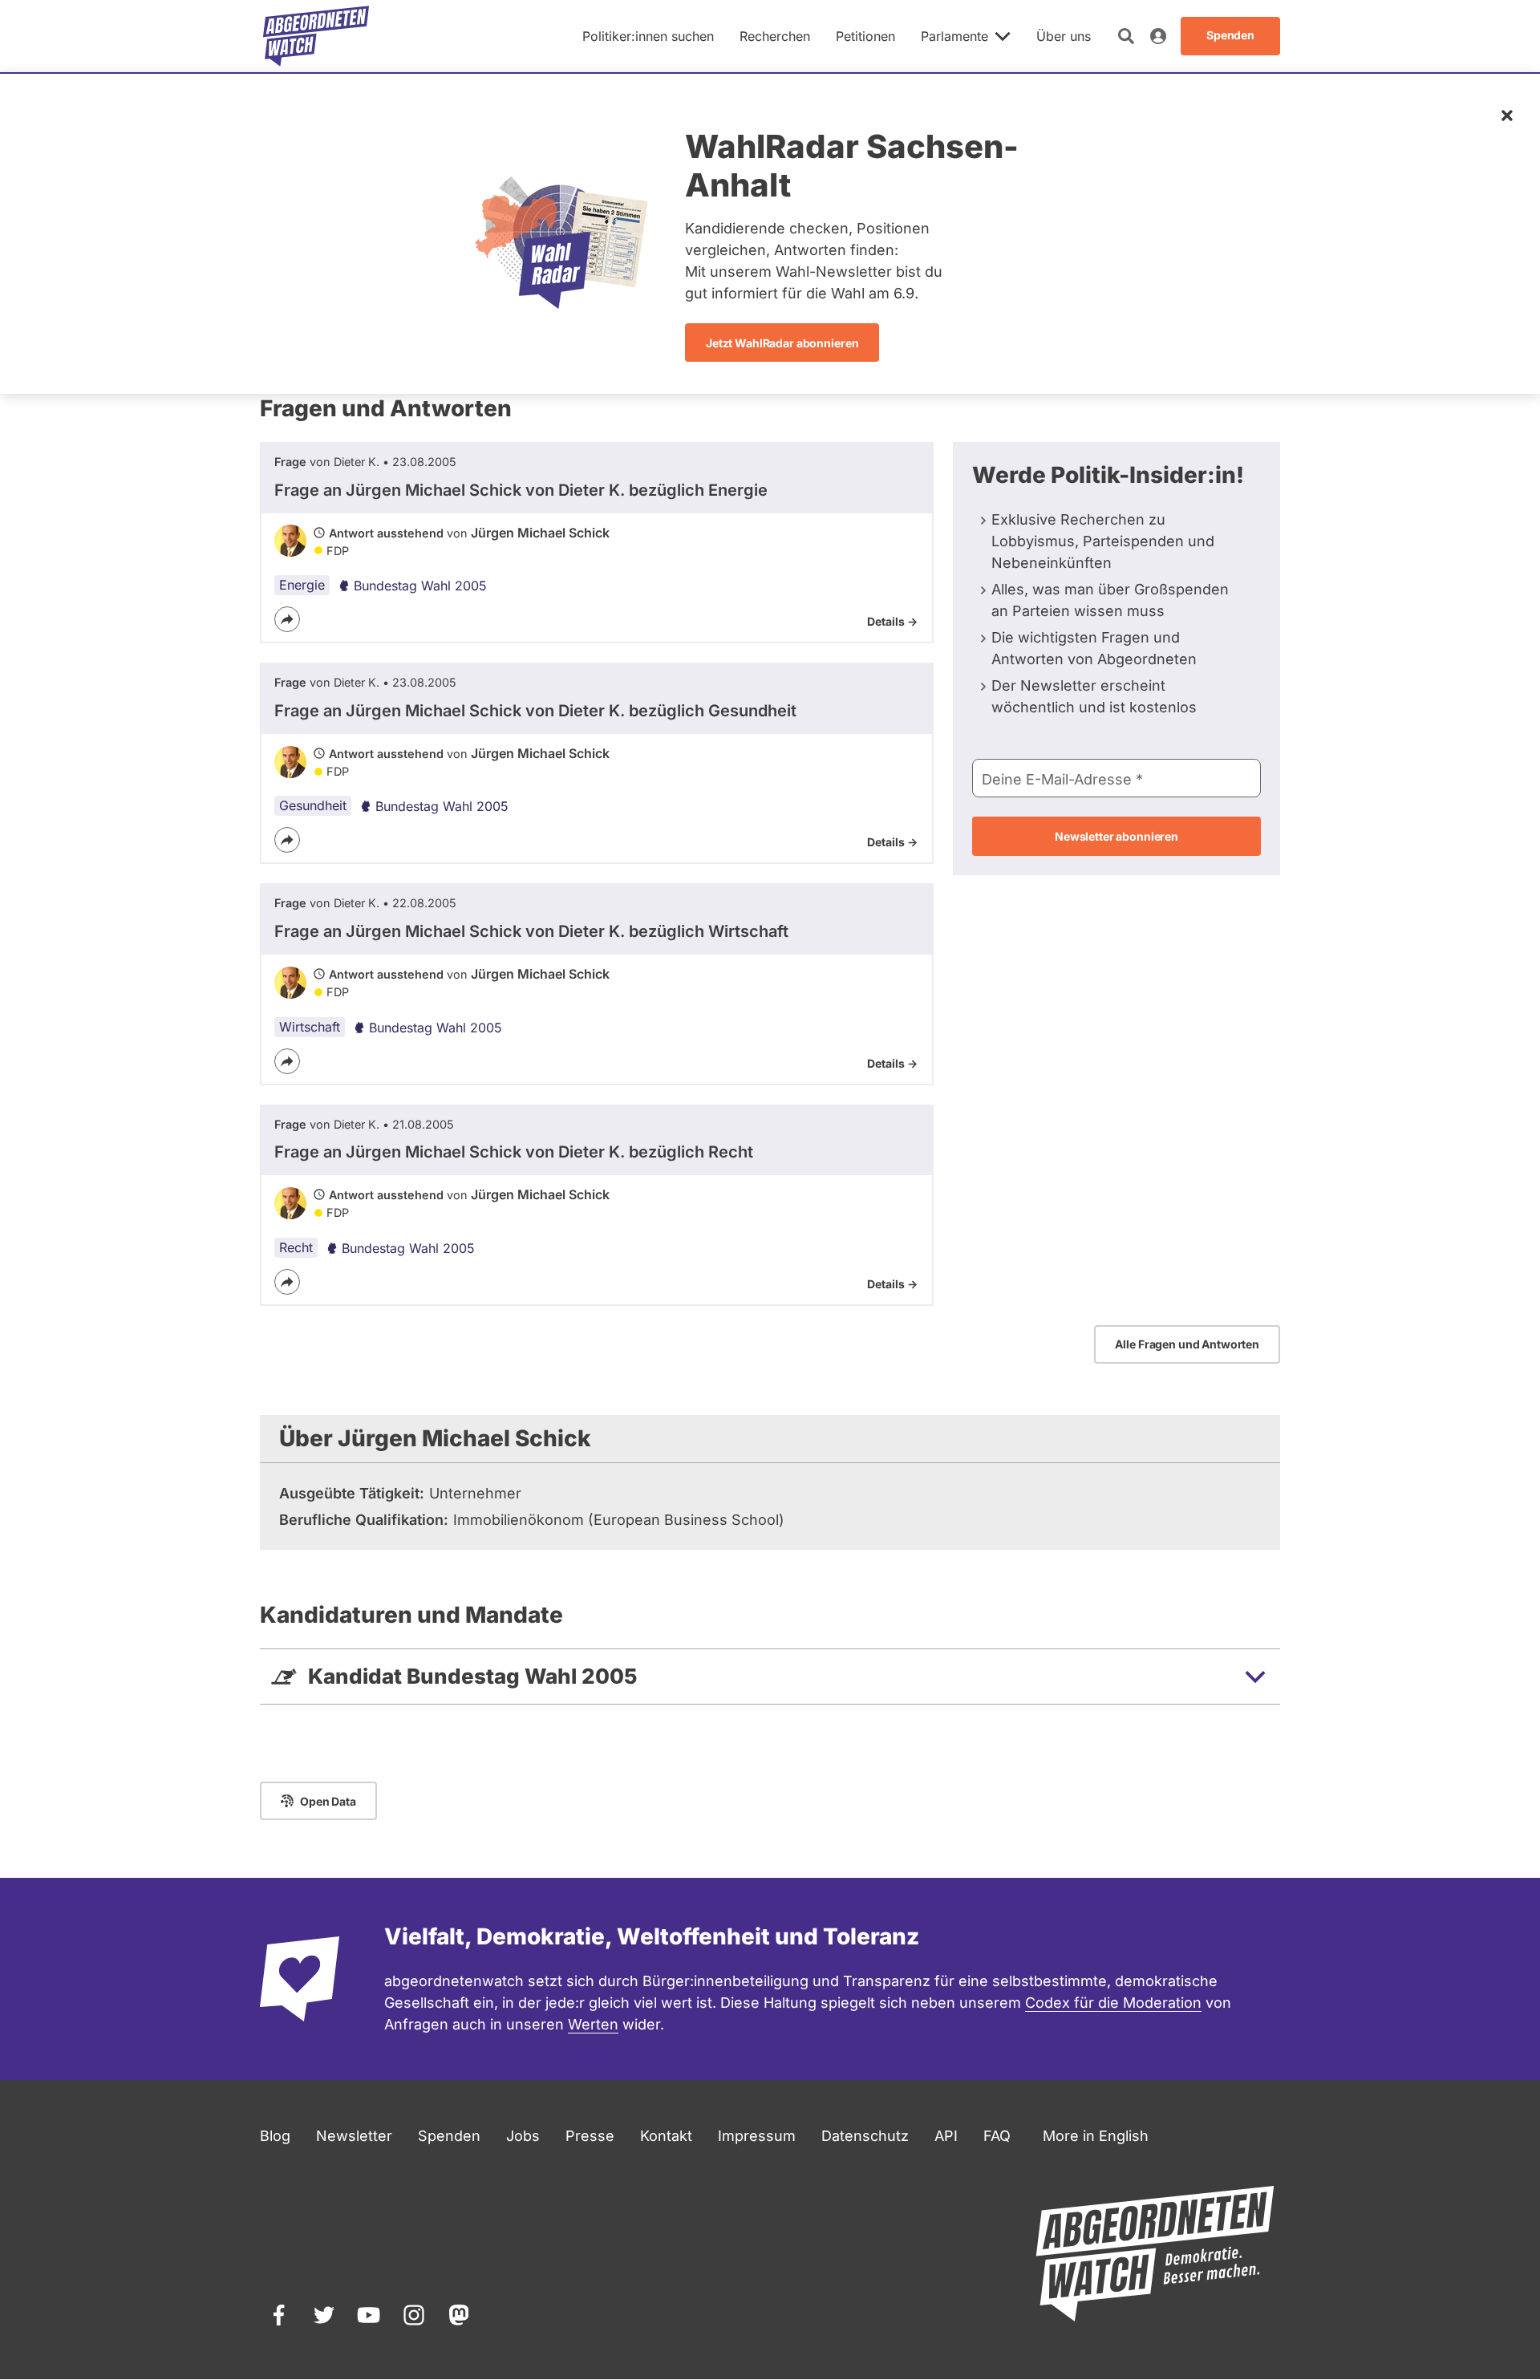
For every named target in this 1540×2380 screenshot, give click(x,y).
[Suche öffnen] (1126, 36)
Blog (275, 2136)
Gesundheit (313, 805)
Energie (302, 585)
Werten (593, 2024)
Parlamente (954, 36)
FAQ (997, 2136)
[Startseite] (316, 36)
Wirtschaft (310, 1027)
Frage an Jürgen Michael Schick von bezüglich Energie (521, 490)
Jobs (523, 2136)
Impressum (757, 2136)
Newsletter (354, 2136)
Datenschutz (865, 2136)
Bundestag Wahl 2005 (420, 586)
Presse (590, 2136)
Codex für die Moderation (1113, 2003)
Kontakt (666, 2136)
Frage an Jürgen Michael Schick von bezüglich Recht (514, 1152)
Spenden (449, 2136)
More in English (1096, 2136)
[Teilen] (287, 619)
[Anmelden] (1158, 36)
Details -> (892, 621)
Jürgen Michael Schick (540, 533)
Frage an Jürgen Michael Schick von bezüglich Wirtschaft (531, 931)
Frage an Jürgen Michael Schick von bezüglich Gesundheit (535, 711)
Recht (296, 1247)
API (946, 2136)
